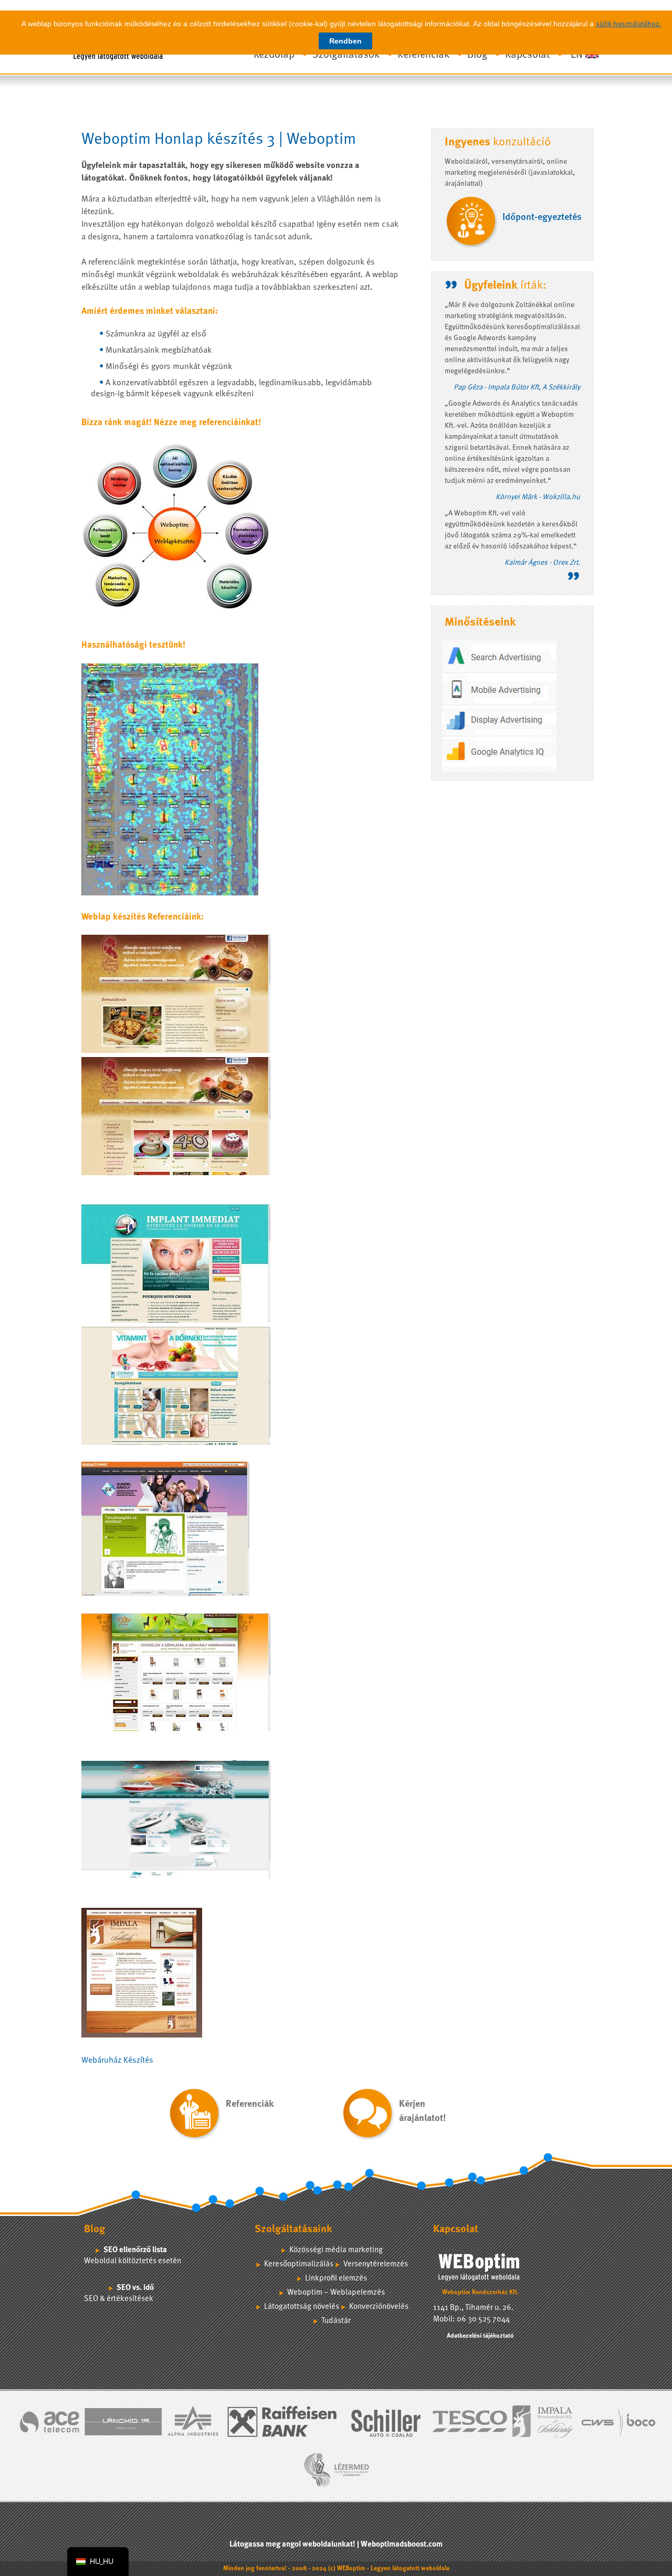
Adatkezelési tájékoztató (480, 2336)
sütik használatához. (628, 24)
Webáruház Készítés (117, 2061)
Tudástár (336, 2321)
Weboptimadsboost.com (402, 2545)
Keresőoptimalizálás (299, 2264)
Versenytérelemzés (376, 2264)
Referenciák (423, 55)
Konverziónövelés (379, 2307)
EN (577, 55)
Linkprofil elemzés (336, 2279)
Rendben (345, 41)
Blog (477, 55)
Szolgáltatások (346, 55)
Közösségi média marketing (336, 2250)
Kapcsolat (527, 55)
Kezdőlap (274, 55)
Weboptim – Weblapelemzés (336, 2293)
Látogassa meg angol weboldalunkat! (292, 2545)
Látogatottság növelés (302, 2307)
